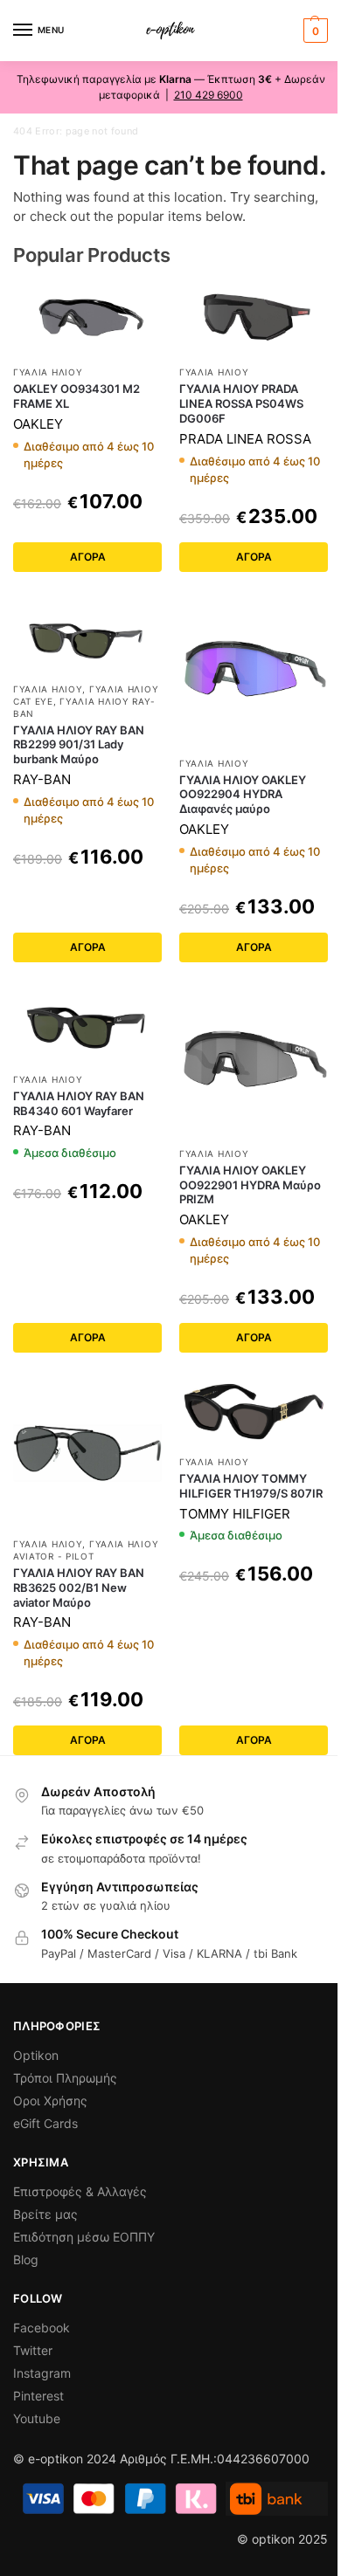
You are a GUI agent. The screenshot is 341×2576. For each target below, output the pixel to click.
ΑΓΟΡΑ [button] (88, 1337)
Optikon (36, 2055)
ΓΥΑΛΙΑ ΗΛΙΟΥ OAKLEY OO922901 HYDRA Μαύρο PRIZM (250, 1185)
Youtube (37, 2418)
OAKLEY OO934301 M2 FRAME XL (77, 396)
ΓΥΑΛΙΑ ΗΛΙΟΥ (48, 372)
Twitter (33, 2350)
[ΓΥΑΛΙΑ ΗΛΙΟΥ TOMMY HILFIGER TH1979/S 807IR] (254, 1412)
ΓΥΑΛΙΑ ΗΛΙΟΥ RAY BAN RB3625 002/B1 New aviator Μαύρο (79, 1588)
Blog (26, 2259)
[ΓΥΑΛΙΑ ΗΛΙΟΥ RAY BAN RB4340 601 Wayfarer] (87, 1026)
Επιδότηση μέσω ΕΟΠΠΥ (84, 2237)
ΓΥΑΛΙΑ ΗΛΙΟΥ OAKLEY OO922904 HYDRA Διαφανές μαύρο (243, 795)
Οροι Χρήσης (50, 2101)
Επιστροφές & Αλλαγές (80, 2191)
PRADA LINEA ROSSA (245, 439)
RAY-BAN (42, 779)
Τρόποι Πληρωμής (65, 2078)
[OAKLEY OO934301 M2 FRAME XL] (87, 318)
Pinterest (38, 2396)
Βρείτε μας (45, 2214)
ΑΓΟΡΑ (88, 557)
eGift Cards (45, 2123)
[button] (313, 31)
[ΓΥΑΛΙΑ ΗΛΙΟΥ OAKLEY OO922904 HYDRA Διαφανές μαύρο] (254, 672)
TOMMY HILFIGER (235, 1514)
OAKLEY (38, 424)
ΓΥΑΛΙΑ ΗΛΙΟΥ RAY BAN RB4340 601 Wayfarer (79, 1103)
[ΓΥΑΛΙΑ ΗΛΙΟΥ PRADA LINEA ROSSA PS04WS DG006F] (254, 318)
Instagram (42, 2373)
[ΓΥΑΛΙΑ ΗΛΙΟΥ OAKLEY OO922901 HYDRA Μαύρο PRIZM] (254, 1063)
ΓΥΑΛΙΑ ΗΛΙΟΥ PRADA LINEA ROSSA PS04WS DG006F (241, 403)
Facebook (42, 2328)
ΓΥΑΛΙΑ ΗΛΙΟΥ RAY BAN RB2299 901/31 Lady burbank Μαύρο (79, 745)
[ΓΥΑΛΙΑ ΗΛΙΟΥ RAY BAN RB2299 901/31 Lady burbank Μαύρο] (87, 635)
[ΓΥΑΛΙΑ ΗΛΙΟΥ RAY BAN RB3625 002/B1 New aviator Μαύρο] (87, 1453)
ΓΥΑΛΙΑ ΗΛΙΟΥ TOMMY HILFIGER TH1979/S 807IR (251, 1486)
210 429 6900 (209, 95)
